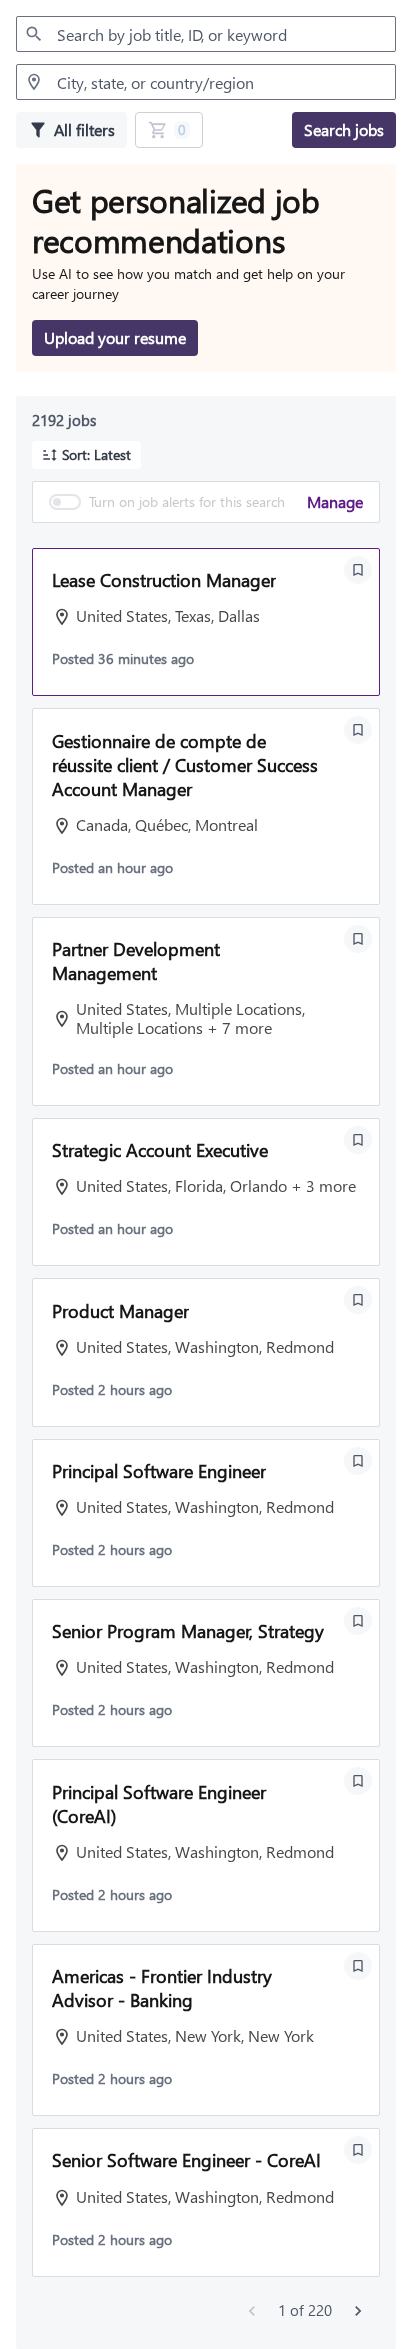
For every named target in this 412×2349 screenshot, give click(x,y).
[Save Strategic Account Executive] (358, 1140)
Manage (335, 501)
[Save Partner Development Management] (358, 939)
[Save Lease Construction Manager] (358, 570)
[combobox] (206, 34)
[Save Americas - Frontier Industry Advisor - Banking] (358, 1966)
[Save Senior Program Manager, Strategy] (358, 1621)
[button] (86, 455)
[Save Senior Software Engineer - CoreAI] (358, 2150)
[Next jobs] (358, 2311)
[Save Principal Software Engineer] (358, 1461)
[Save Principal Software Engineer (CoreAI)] (358, 1781)
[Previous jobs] (252, 2311)
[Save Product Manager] (358, 1300)
